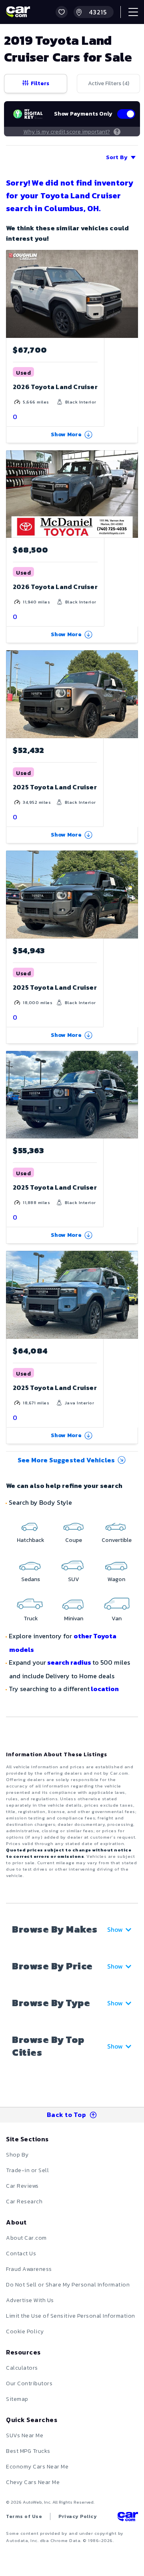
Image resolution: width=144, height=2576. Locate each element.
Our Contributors (29, 2383)
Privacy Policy (78, 2516)
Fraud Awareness (29, 2269)
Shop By (17, 2155)
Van (117, 1618)
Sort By (117, 157)
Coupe (74, 1540)
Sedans (31, 1579)
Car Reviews (22, 2186)
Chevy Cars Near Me (33, 2482)
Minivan (74, 1618)
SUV (74, 1579)
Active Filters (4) (109, 83)
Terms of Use (24, 2516)
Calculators (22, 2368)
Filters (40, 83)
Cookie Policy (25, 2331)
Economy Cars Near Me (37, 2467)
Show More (66, 434)
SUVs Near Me (25, 2435)
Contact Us (21, 2254)
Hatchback (31, 1540)
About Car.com (26, 2238)
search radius (69, 1662)
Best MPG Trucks (28, 2451)
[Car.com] (18, 12)
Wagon (116, 1579)
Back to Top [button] (67, 2115)
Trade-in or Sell (27, 2170)
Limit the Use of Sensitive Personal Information (71, 2316)
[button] (62, 12)
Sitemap (17, 2399)
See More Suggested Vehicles (66, 1460)
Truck (31, 1618)
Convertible (117, 1540)
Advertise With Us (30, 2300)
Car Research (24, 2202)
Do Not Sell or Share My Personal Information (68, 2285)
